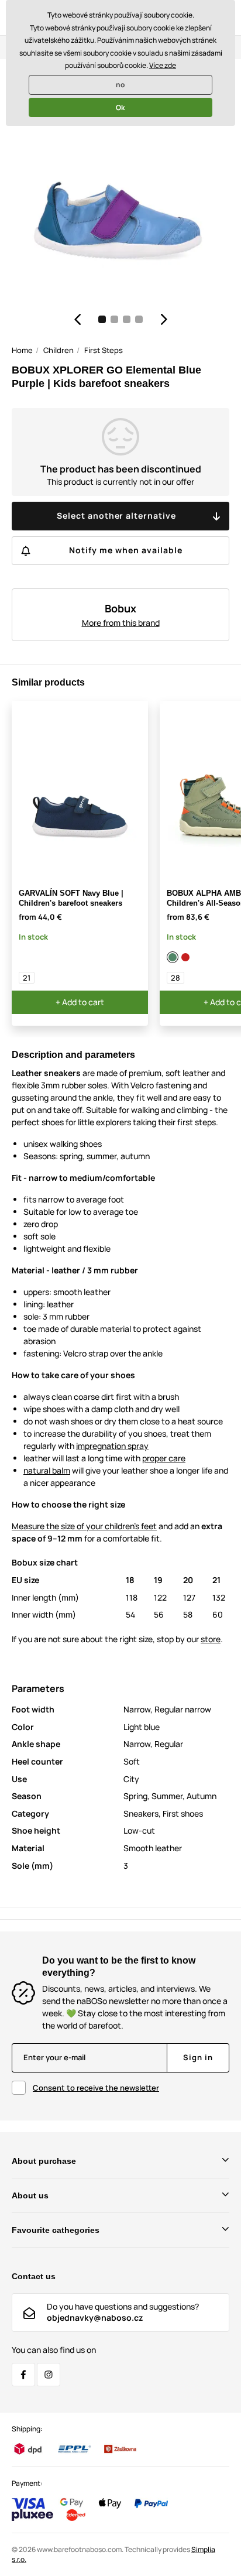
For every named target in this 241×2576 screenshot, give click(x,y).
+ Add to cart (80, 1002)
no (120, 85)
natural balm (47, 1470)
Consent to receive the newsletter (96, 2088)
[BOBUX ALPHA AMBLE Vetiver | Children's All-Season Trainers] (173, 957)
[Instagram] (49, 2375)
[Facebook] (23, 2375)
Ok (120, 107)
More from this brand (121, 623)
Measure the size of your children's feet (84, 1526)
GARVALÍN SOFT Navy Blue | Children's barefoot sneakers (71, 898)
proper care (164, 1458)
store (211, 1639)
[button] (77, 319)
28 (175, 978)
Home (22, 350)
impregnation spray (112, 1446)
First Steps (104, 350)
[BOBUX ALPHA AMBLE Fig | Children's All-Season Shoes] (186, 957)
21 (27, 978)
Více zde (163, 65)
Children (58, 350)
